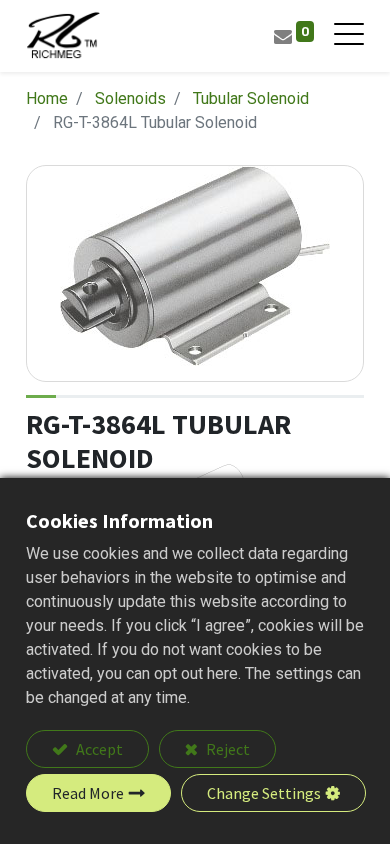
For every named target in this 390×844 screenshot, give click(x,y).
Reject (226, 749)
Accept (98, 749)
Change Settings (264, 793)
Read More (88, 793)
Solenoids (130, 98)
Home (47, 98)
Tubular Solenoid (251, 98)
